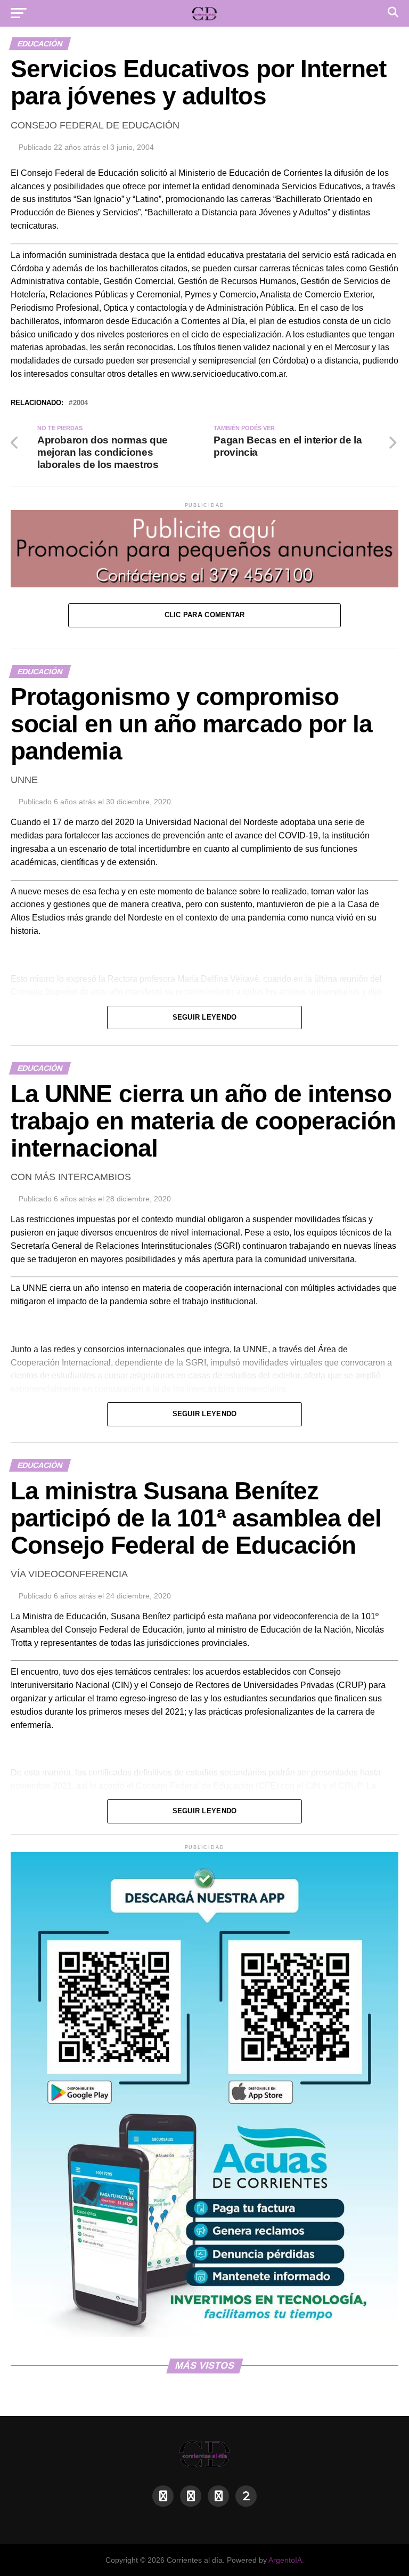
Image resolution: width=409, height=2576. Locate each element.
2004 (80, 403)
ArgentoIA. (286, 2560)
